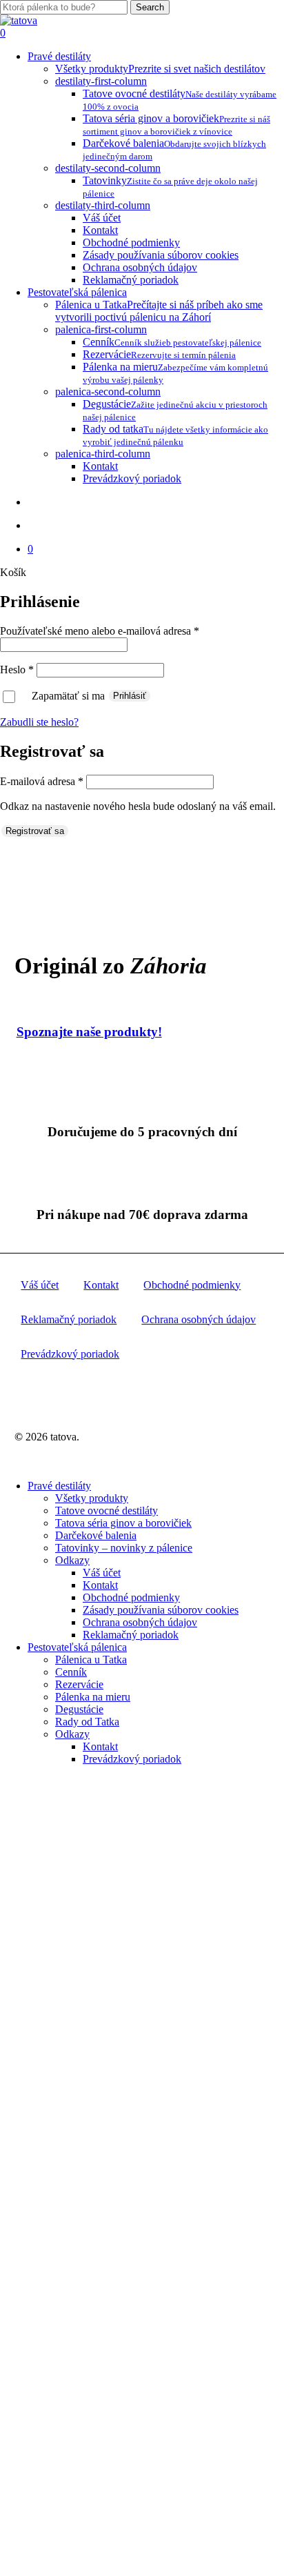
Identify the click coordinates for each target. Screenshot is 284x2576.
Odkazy (72, 1560)
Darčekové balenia (96, 1535)
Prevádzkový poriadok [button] (70, 1354)
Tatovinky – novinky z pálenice (124, 1548)
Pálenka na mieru (93, 1697)
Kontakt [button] (101, 1285)
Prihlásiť (130, 696)
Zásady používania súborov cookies (161, 1610)
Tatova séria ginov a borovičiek (123, 1523)
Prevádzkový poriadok (132, 1759)
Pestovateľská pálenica (77, 1647)
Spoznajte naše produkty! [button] (89, 1032)
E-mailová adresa (42, 781)
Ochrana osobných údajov (140, 1622)
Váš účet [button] (40, 1285)
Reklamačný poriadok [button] (69, 1319)
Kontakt (100, 1585)
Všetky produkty (92, 1498)
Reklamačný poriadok (131, 1635)
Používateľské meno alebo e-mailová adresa (100, 631)
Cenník (71, 1672)
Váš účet (102, 1573)
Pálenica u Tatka (91, 1659)
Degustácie (79, 1709)
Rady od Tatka (87, 1722)
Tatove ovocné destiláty (106, 1510)
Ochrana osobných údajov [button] (199, 1319)
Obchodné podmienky (131, 1597)
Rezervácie (79, 1684)
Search (150, 7)
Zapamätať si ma (70, 695)
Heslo (17, 670)
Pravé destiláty (59, 1486)
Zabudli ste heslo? (39, 722)
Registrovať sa (35, 831)
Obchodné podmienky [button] (192, 1285)
